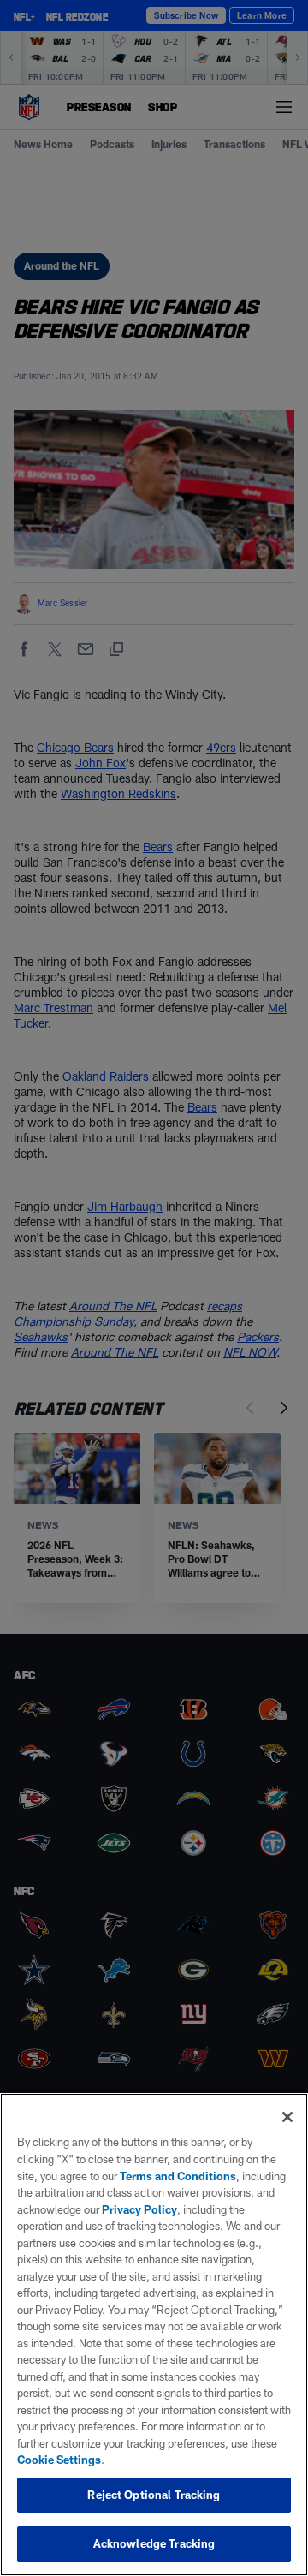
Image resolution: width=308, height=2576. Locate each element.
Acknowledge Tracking (154, 2543)
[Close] (287, 2117)
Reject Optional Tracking (154, 2495)
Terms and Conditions (178, 2176)
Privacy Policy (139, 2209)
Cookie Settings (59, 2460)
